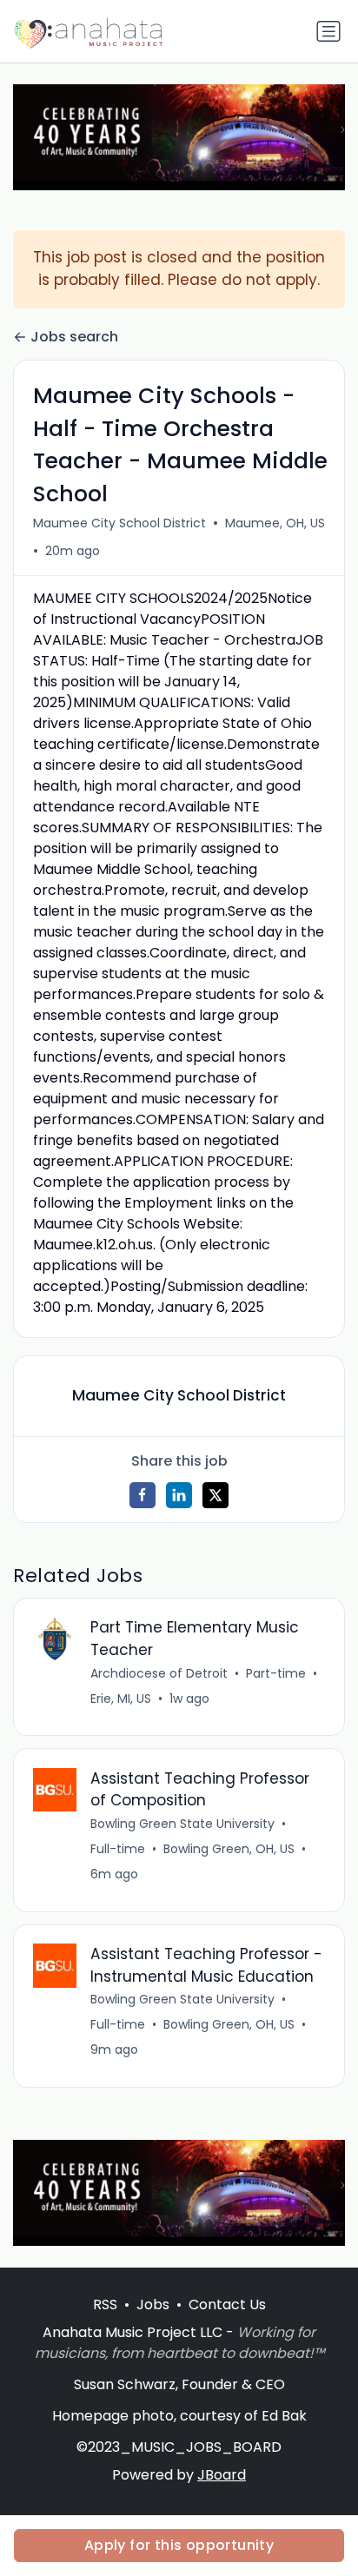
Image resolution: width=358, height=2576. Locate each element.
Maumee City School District (119, 523)
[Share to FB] (143, 1495)
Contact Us (227, 2304)
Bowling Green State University (182, 1824)
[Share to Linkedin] (179, 1495)
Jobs (153, 2304)
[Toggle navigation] (328, 31)
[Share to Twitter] (215, 1495)
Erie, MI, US (121, 1699)
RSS (105, 2304)
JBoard (222, 2475)
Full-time (118, 1849)
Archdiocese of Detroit (159, 1673)
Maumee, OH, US (275, 523)
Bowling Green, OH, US (229, 1849)
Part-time (276, 1673)
